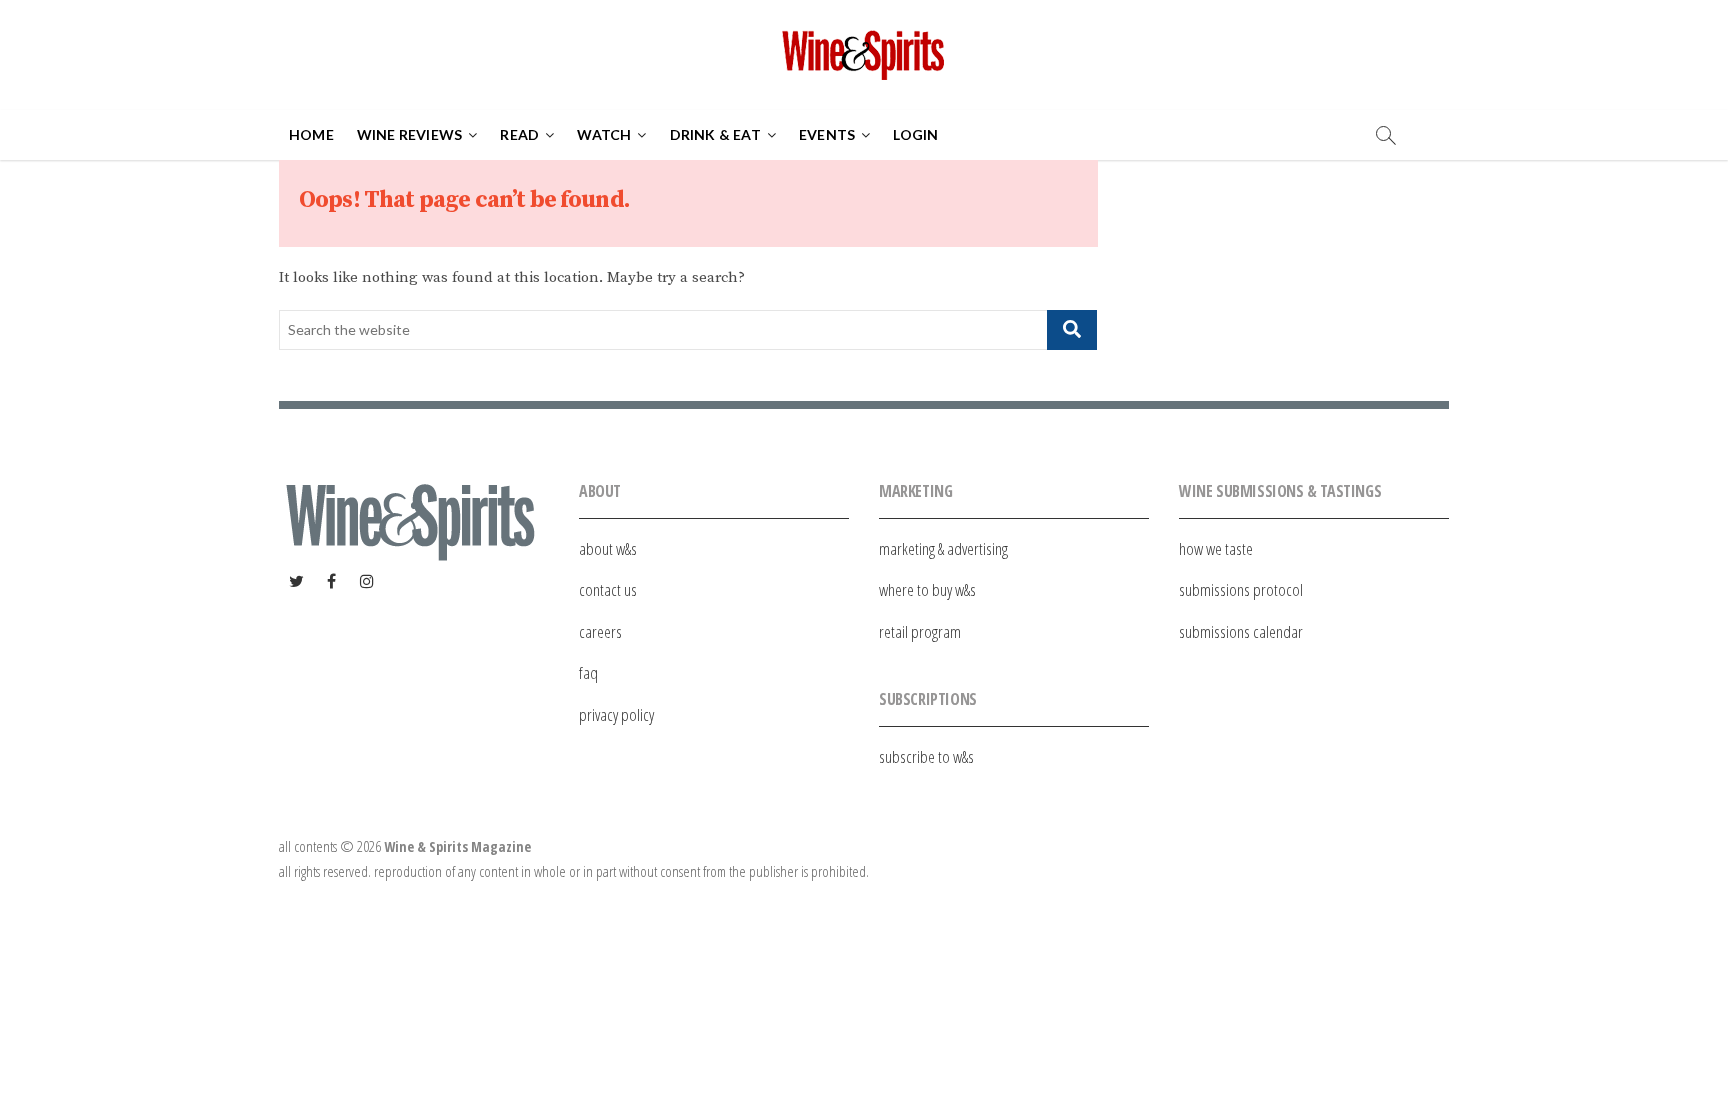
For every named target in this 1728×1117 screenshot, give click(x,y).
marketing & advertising (943, 548)
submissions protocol (1241, 589)
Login (915, 134)
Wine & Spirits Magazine (457, 846)
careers (600, 631)
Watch (604, 134)
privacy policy (616, 714)
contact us (608, 589)
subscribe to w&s (926, 756)
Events (827, 134)
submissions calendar (1241, 631)
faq (588, 672)
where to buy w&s (927, 589)
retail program (920, 631)
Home (311, 134)
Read (519, 134)
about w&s (608, 548)
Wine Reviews (409, 134)
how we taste (1216, 548)
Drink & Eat (715, 134)
